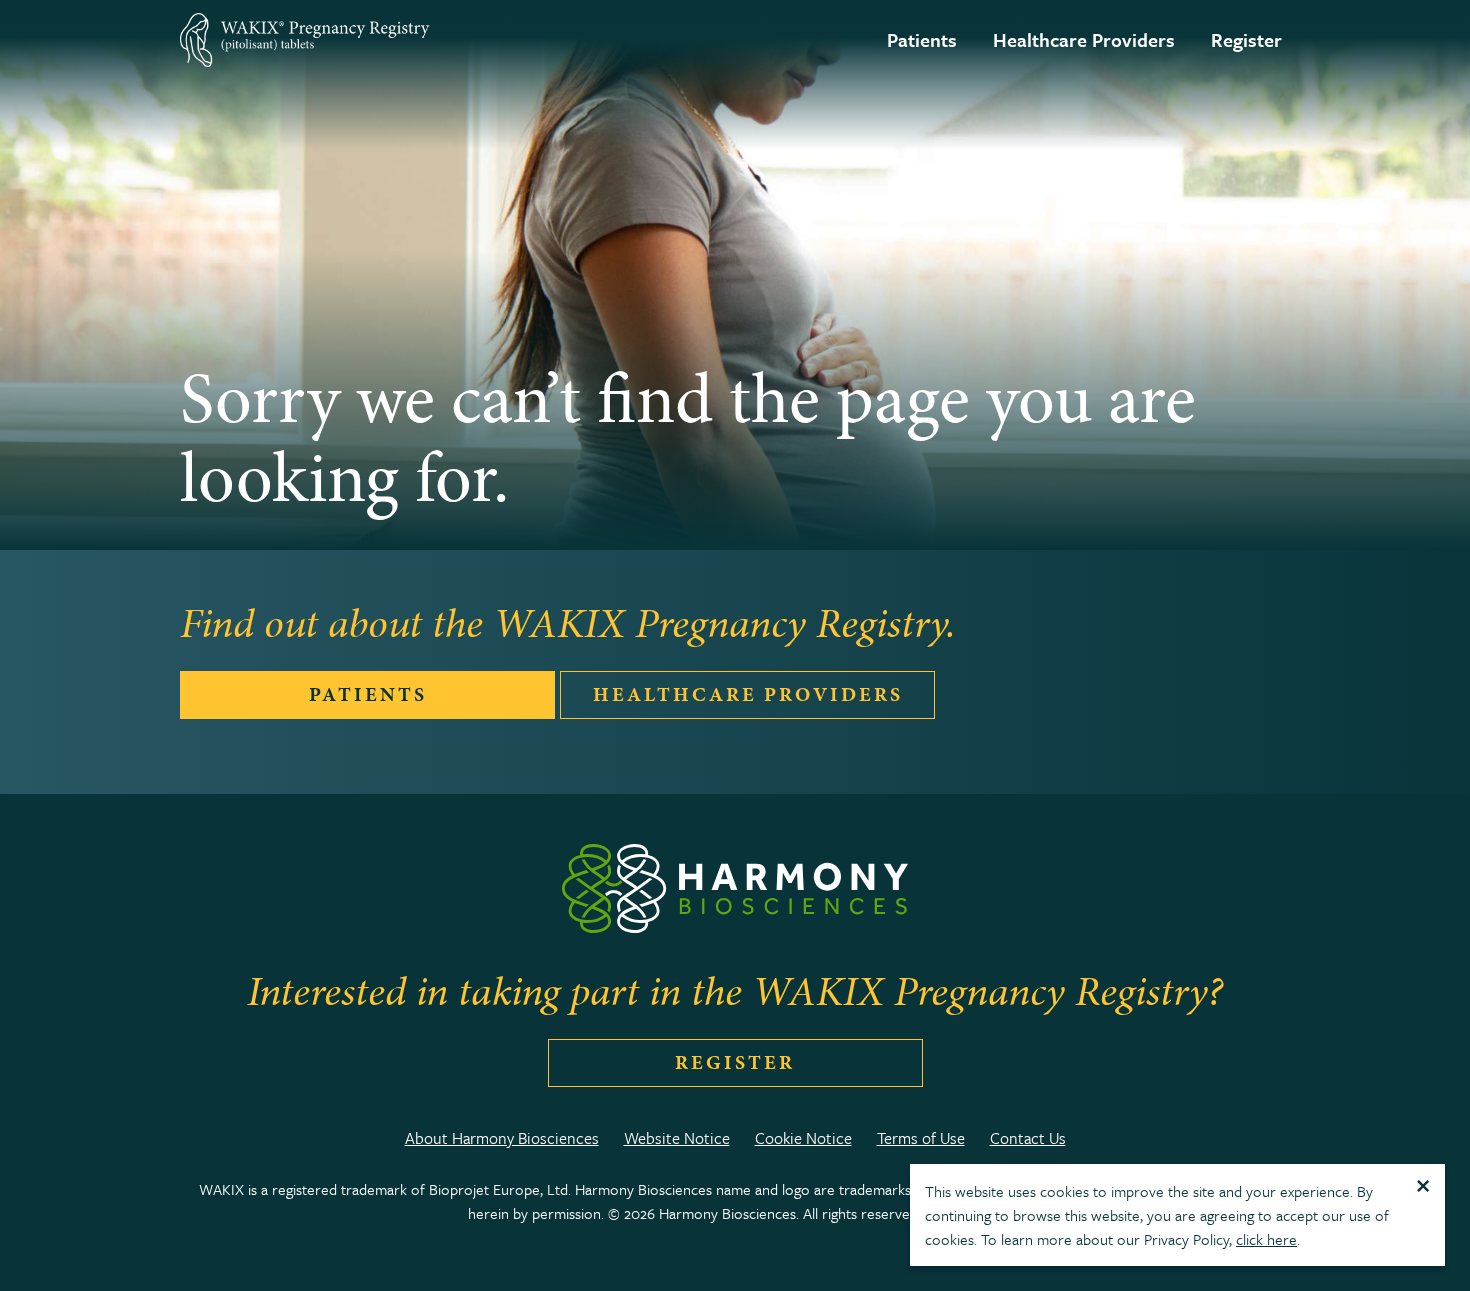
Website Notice (677, 1138)
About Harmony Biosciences (502, 1138)
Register (1246, 39)
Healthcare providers (748, 694)
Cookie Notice (803, 1138)
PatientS (368, 694)
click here (1266, 1239)
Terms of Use (921, 1138)
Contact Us (1028, 1138)
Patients (922, 39)
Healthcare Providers (1084, 39)
